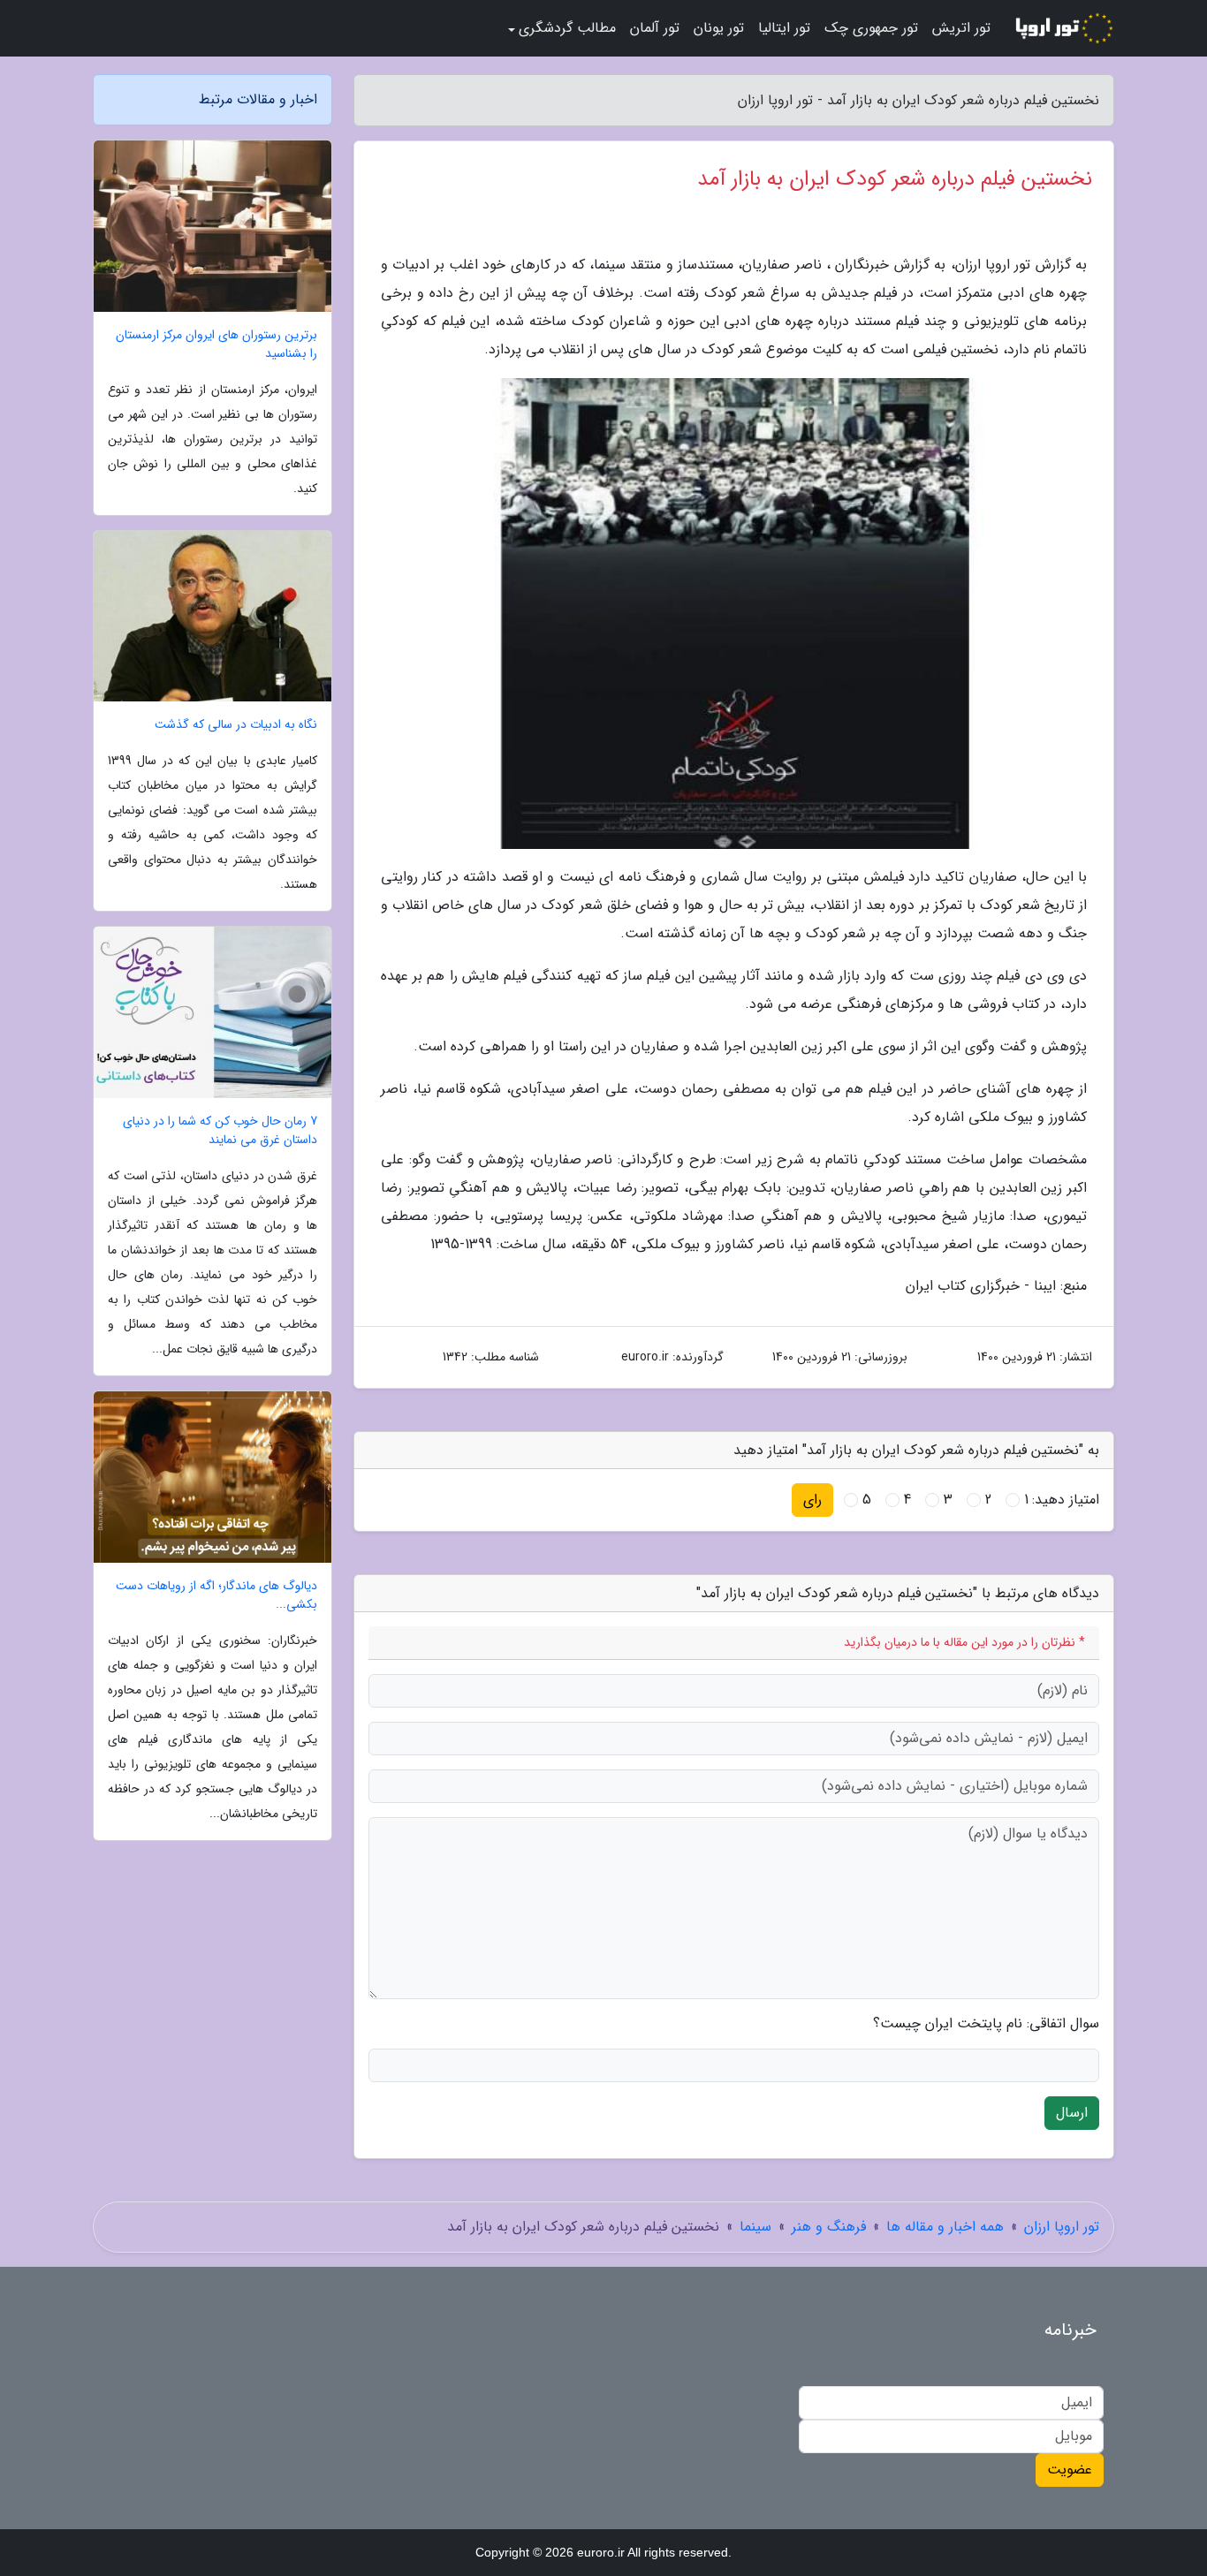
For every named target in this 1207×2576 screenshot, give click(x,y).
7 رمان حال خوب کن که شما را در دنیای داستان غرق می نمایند (220, 1131)
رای (812, 1500)
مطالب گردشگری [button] (567, 28)
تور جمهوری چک (871, 28)
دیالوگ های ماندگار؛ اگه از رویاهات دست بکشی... (216, 1595)
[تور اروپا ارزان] (1063, 28)
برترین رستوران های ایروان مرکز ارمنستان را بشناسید (216, 345)
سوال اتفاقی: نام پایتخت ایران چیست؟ (986, 2024)
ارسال (1072, 2113)
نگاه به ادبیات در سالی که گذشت (236, 725)
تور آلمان (655, 28)
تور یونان (719, 28)
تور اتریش (961, 28)
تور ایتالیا (784, 28)
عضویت (1070, 2470)
